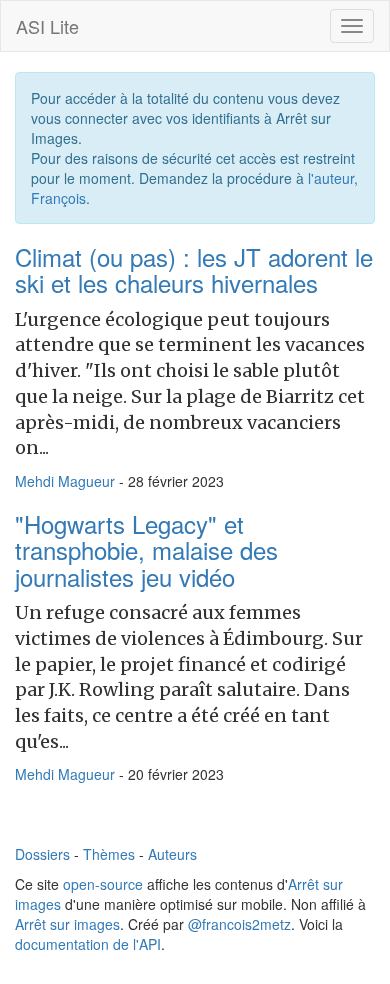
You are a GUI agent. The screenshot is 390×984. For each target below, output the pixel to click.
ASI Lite (47, 26)
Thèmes (109, 854)
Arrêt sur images (67, 924)
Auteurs (172, 854)
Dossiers (42, 854)
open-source (103, 884)
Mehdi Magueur (65, 481)
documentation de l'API (88, 944)
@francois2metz (239, 924)
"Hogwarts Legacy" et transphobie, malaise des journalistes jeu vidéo (146, 550)
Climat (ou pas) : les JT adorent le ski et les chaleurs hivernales (194, 269)
